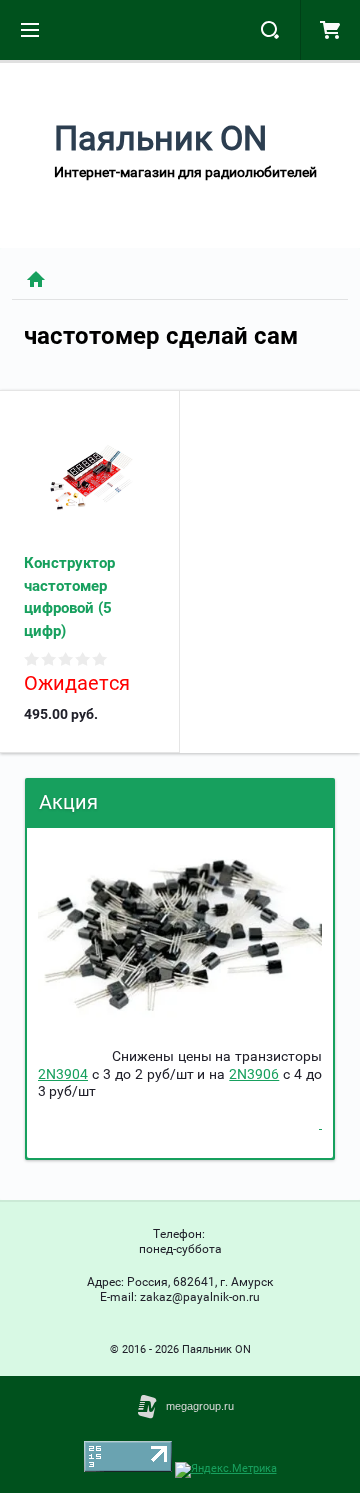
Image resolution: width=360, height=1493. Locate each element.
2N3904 (63, 1074)
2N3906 (254, 1074)
